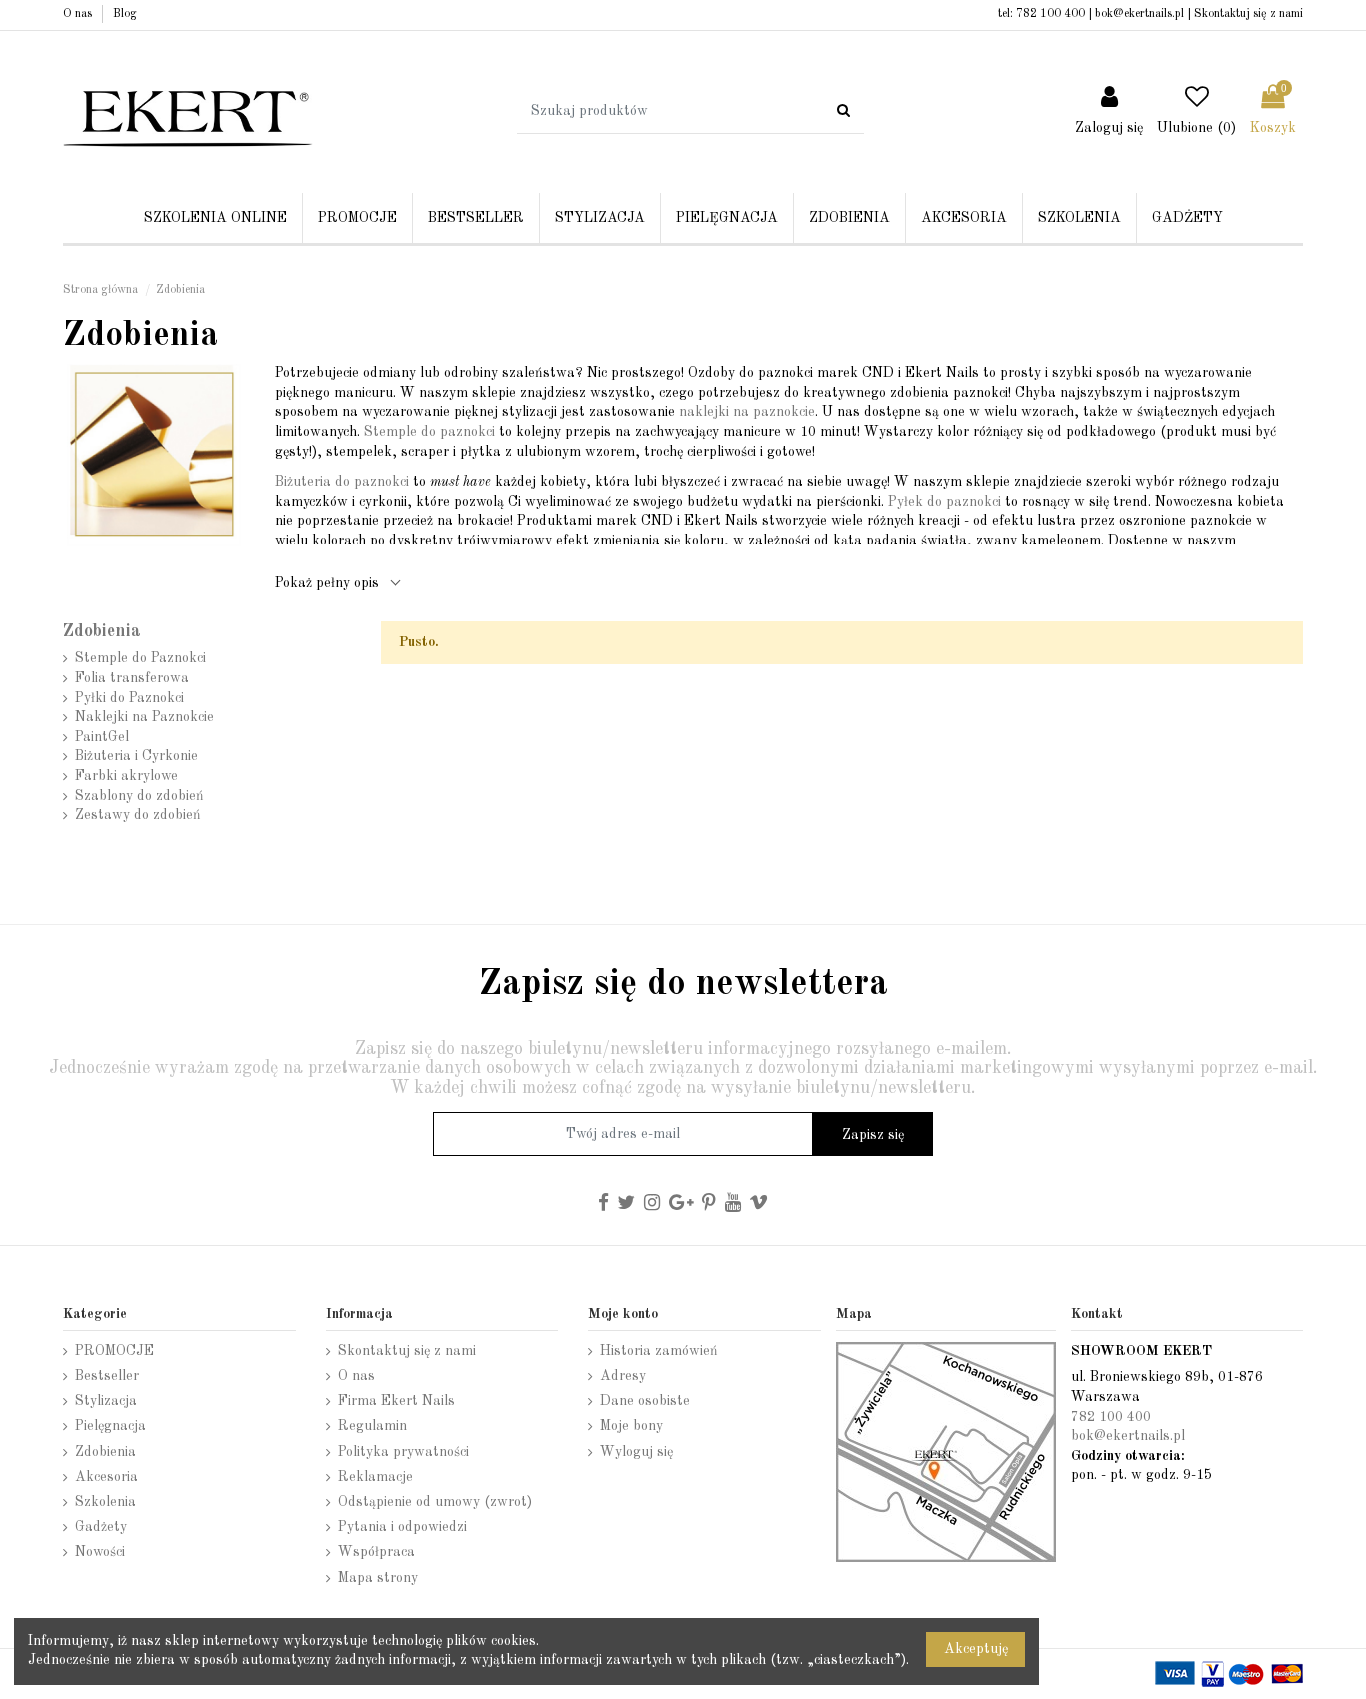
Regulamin (372, 1426)
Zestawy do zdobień (138, 815)
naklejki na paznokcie (747, 412)
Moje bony (631, 1426)
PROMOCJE (114, 1351)
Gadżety (101, 1527)
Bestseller (107, 1376)
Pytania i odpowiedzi (402, 1527)
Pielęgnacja (110, 1426)
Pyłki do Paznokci (129, 698)
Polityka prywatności (403, 1452)
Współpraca (376, 1552)
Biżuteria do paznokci (342, 482)
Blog (125, 14)
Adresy (623, 1376)
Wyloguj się (636, 1452)
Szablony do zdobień (139, 796)
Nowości (100, 1552)
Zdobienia (102, 631)
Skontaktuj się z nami (1248, 14)
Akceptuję (976, 1649)
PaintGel (102, 737)
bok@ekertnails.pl (1139, 14)
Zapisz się (873, 1135)
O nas (79, 14)
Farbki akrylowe (126, 776)
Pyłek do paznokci (944, 502)
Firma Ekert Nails (396, 1401)
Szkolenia (105, 1502)
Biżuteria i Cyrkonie (136, 756)
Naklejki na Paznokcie (144, 717)
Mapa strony (378, 1578)
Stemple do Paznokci (140, 658)
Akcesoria (106, 1477)
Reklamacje (375, 1477)
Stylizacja (106, 1401)
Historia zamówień (659, 1351)
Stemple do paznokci (429, 432)
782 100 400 (1050, 14)
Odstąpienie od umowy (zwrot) (435, 1502)
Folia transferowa (132, 678)
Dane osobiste (645, 1401)
